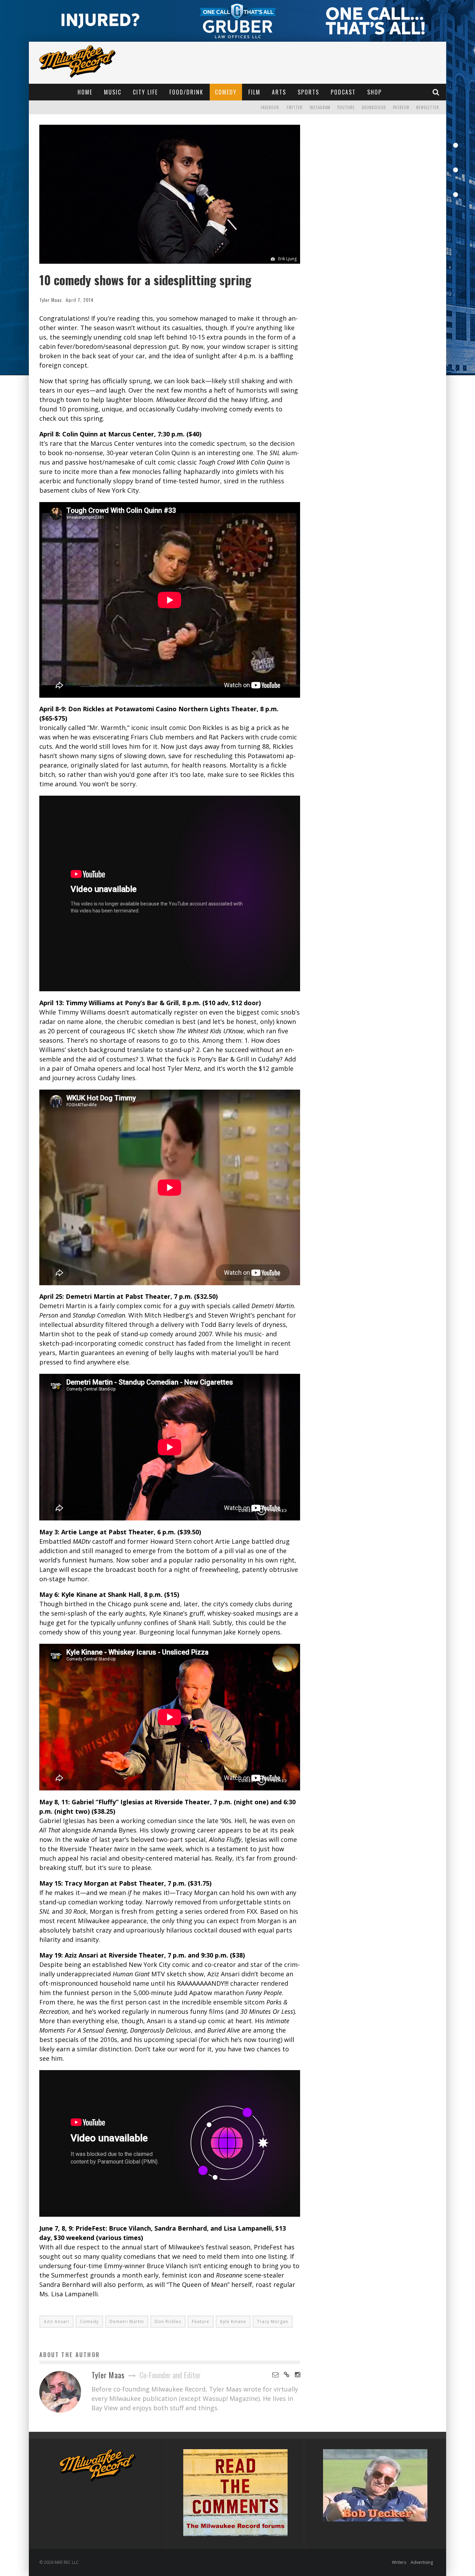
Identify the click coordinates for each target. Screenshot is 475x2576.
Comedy (226, 92)
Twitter (294, 107)
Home (85, 92)
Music (113, 92)
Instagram (320, 107)
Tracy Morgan (273, 2321)
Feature (201, 2321)
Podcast (343, 92)
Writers (399, 2562)
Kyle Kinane (233, 2321)
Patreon (401, 107)
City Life (145, 92)
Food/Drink (186, 92)
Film (254, 92)
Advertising (422, 2562)
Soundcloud (374, 107)
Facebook (270, 107)
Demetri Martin (127, 2321)
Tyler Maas (51, 300)
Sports (308, 92)
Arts (279, 92)
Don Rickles (168, 2321)
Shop (375, 92)
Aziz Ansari (57, 2321)
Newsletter (428, 107)
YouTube (346, 107)
